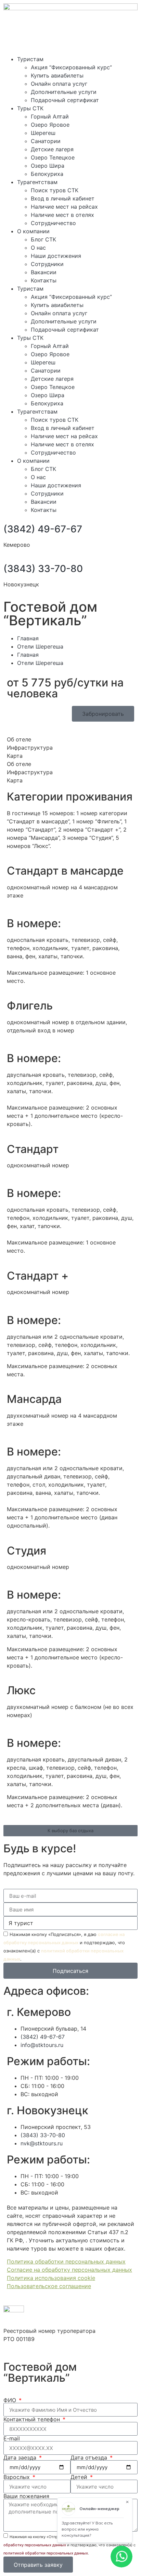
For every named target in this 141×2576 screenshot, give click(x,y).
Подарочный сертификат (65, 100)
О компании (33, 231)
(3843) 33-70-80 (43, 569)
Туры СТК (30, 108)
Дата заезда (21, 2457)
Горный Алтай (50, 116)
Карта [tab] (15, 756)
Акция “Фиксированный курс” (71, 67)
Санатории (46, 141)
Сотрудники (47, 264)
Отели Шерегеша (40, 646)
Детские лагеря (52, 149)
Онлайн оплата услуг (59, 84)
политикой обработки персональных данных (46, 2553)
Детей (80, 2477)
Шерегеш (43, 133)
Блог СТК (43, 239)
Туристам (30, 59)
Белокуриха (47, 174)
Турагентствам (37, 182)
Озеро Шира (48, 166)
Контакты (44, 280)
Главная (28, 638)
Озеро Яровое (50, 125)
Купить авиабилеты (57, 75)
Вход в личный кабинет (63, 198)
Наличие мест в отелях (62, 215)
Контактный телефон (33, 2419)
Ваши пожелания (26, 2496)
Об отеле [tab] (19, 739)
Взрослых (17, 2477)
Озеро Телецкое (53, 157)
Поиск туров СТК (55, 190)
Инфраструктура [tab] (30, 748)
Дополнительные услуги (64, 92)
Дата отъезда (90, 2457)
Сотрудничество (53, 223)
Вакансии (44, 272)
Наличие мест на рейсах (64, 207)
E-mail (12, 2438)
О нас (38, 248)
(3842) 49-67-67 (43, 529)
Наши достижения (56, 256)
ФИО (11, 2400)
